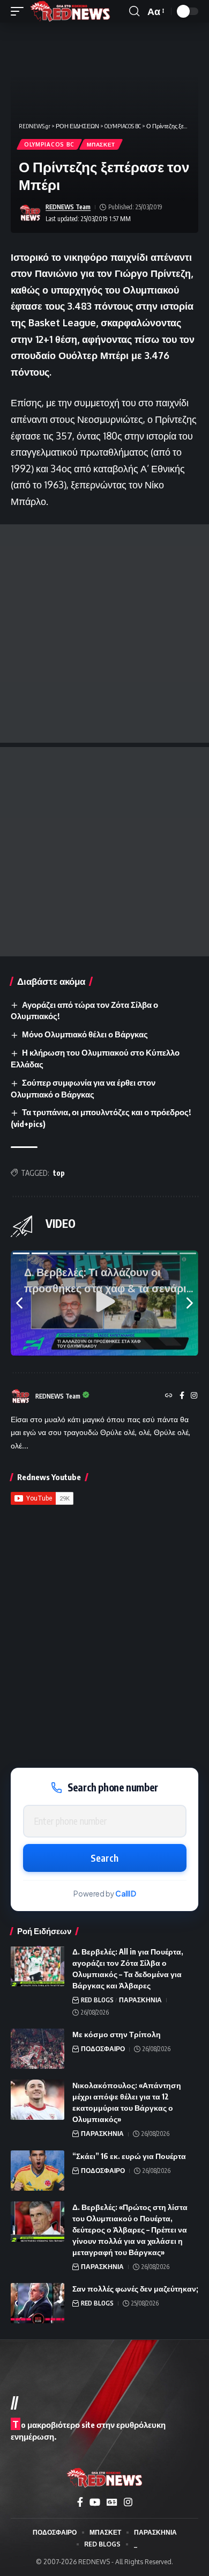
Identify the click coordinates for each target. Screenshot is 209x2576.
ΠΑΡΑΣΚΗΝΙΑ (140, 2000)
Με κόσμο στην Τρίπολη (117, 2034)
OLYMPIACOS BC (49, 144)
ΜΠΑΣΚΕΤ (101, 144)
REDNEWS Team (68, 207)
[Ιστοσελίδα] (169, 1396)
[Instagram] (194, 1396)
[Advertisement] (104, 634)
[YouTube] (95, 2502)
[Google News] (112, 2502)
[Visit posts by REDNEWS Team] (30, 213)
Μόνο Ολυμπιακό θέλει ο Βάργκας (85, 1034)
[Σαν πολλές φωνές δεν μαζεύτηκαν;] (38, 2303)
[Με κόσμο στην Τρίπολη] (38, 2049)
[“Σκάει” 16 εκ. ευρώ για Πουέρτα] (38, 2171)
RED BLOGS (97, 2000)
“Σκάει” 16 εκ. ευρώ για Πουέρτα (129, 2156)
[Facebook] (182, 1396)
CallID (126, 1894)
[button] (20, 11)
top (59, 1173)
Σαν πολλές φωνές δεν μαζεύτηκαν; (135, 2289)
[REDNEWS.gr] (70, 11)
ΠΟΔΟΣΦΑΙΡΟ (103, 2049)
